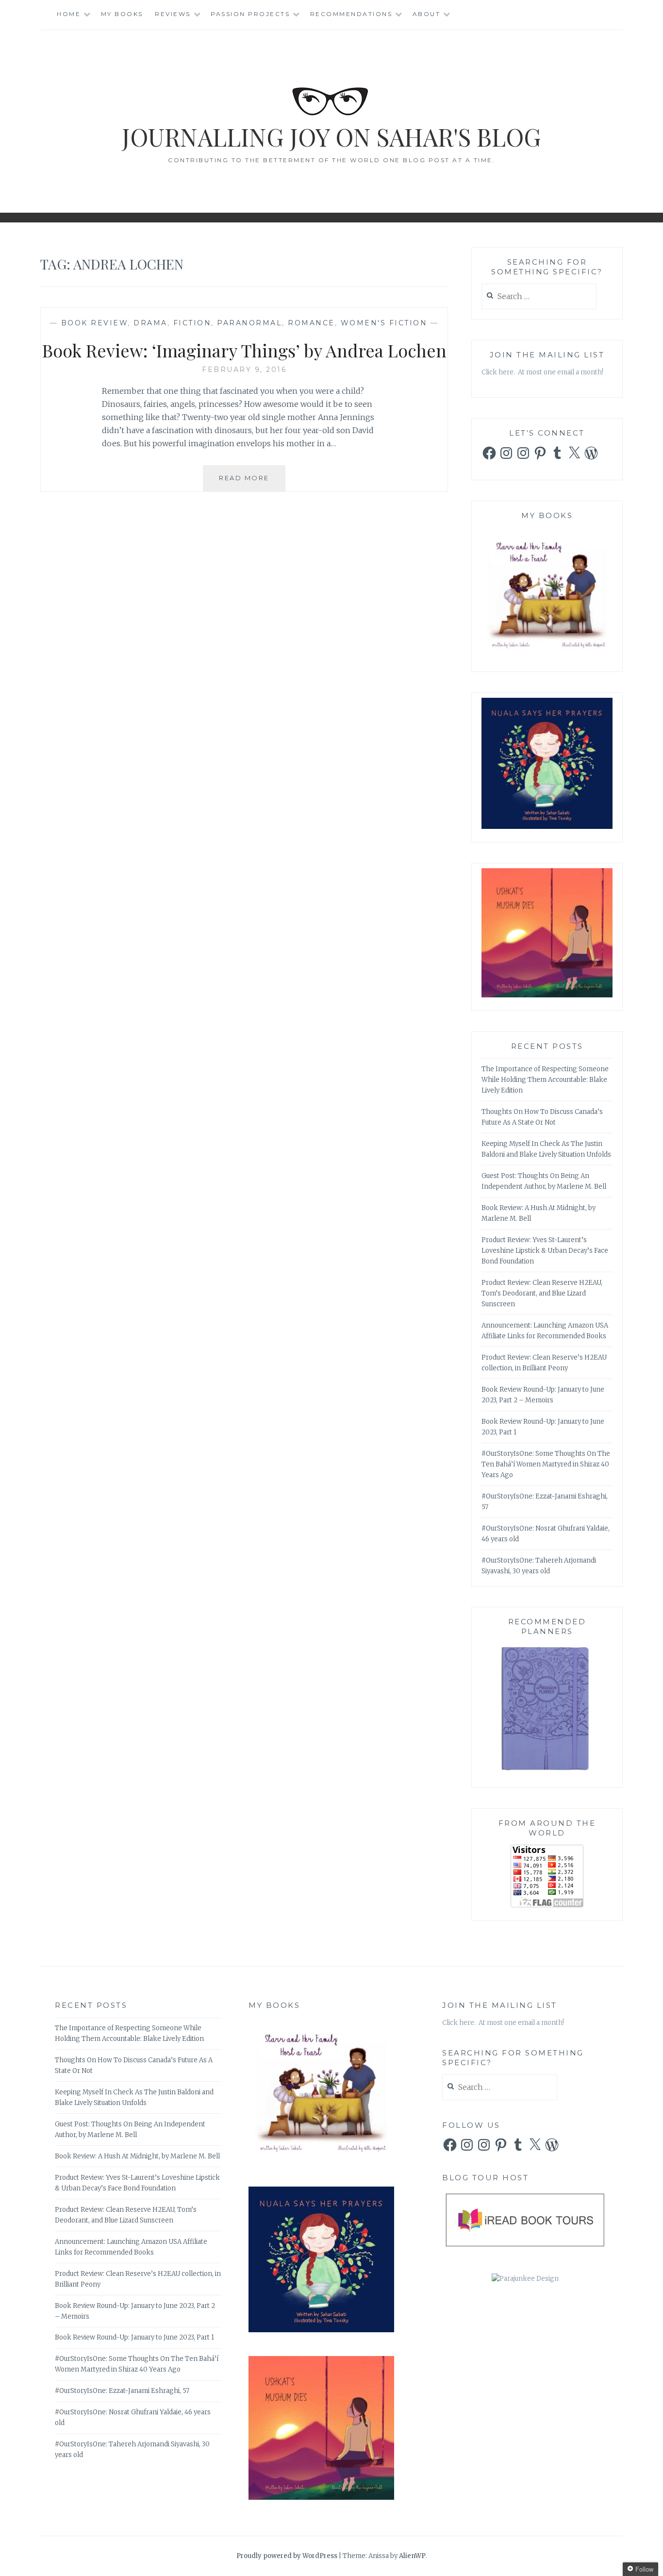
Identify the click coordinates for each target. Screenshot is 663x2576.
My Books (122, 14)
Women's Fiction (384, 323)
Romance (311, 323)
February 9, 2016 (244, 370)
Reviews (173, 14)
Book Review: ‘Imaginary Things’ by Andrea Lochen (244, 350)
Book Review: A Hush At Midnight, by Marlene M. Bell (137, 2156)
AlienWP (412, 2556)
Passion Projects (250, 14)
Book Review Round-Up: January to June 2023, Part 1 (134, 2337)
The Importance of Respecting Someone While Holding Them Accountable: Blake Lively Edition (545, 1080)
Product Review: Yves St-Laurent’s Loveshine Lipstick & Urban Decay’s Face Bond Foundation (545, 1251)
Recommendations (351, 14)
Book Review (95, 323)
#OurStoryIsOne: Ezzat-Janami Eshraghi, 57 (122, 2391)
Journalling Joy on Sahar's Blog (331, 137)
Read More (252, 482)
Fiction (192, 323)
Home (69, 14)
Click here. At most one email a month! (542, 372)
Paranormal (249, 323)
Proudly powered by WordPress (287, 2556)
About (427, 14)
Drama (150, 323)
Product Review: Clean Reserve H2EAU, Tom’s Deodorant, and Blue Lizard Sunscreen (542, 1293)
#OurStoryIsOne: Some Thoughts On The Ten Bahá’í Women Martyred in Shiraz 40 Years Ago (546, 1464)
